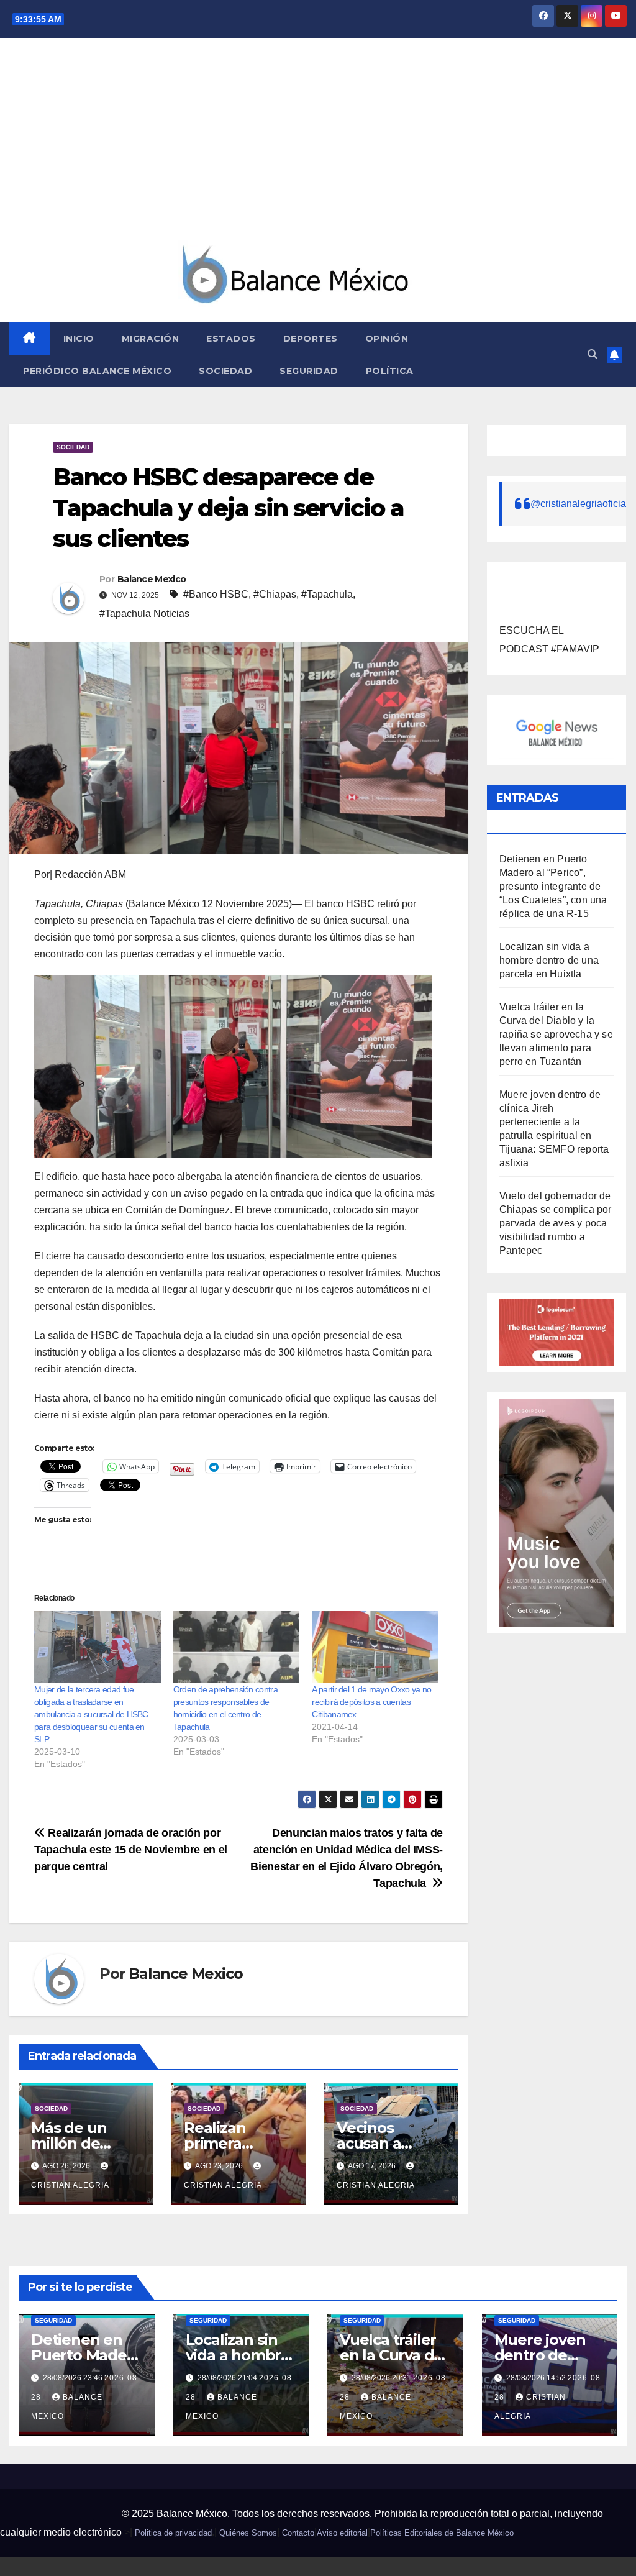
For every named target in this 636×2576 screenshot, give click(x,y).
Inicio (79, 339)
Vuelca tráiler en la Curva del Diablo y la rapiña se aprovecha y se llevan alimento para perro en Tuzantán (556, 1034)
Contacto (298, 2533)
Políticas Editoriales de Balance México (442, 2533)
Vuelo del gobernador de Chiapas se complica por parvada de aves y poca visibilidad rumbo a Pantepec (556, 1223)
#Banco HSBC (216, 594)
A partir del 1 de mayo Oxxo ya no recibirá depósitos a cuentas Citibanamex (371, 1702)
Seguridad (309, 371)
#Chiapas (275, 594)
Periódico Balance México (97, 371)
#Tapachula (327, 594)
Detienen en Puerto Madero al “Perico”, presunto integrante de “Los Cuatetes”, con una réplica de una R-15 (553, 886)
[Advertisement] (318, 147)
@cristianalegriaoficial (579, 504)
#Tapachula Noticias (144, 614)
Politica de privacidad (173, 2533)
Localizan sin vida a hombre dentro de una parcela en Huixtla (549, 960)
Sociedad (225, 371)
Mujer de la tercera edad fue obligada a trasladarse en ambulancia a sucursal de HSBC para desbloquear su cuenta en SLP (91, 1714)
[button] (593, 354)
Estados (231, 339)
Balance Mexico (152, 579)
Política (390, 371)
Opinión (387, 339)
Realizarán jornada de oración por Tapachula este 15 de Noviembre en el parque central (131, 1849)
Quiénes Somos (248, 2533)
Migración (151, 339)
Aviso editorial (342, 2533)
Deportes (311, 339)
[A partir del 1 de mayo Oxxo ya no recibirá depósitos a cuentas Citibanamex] (375, 1647)
